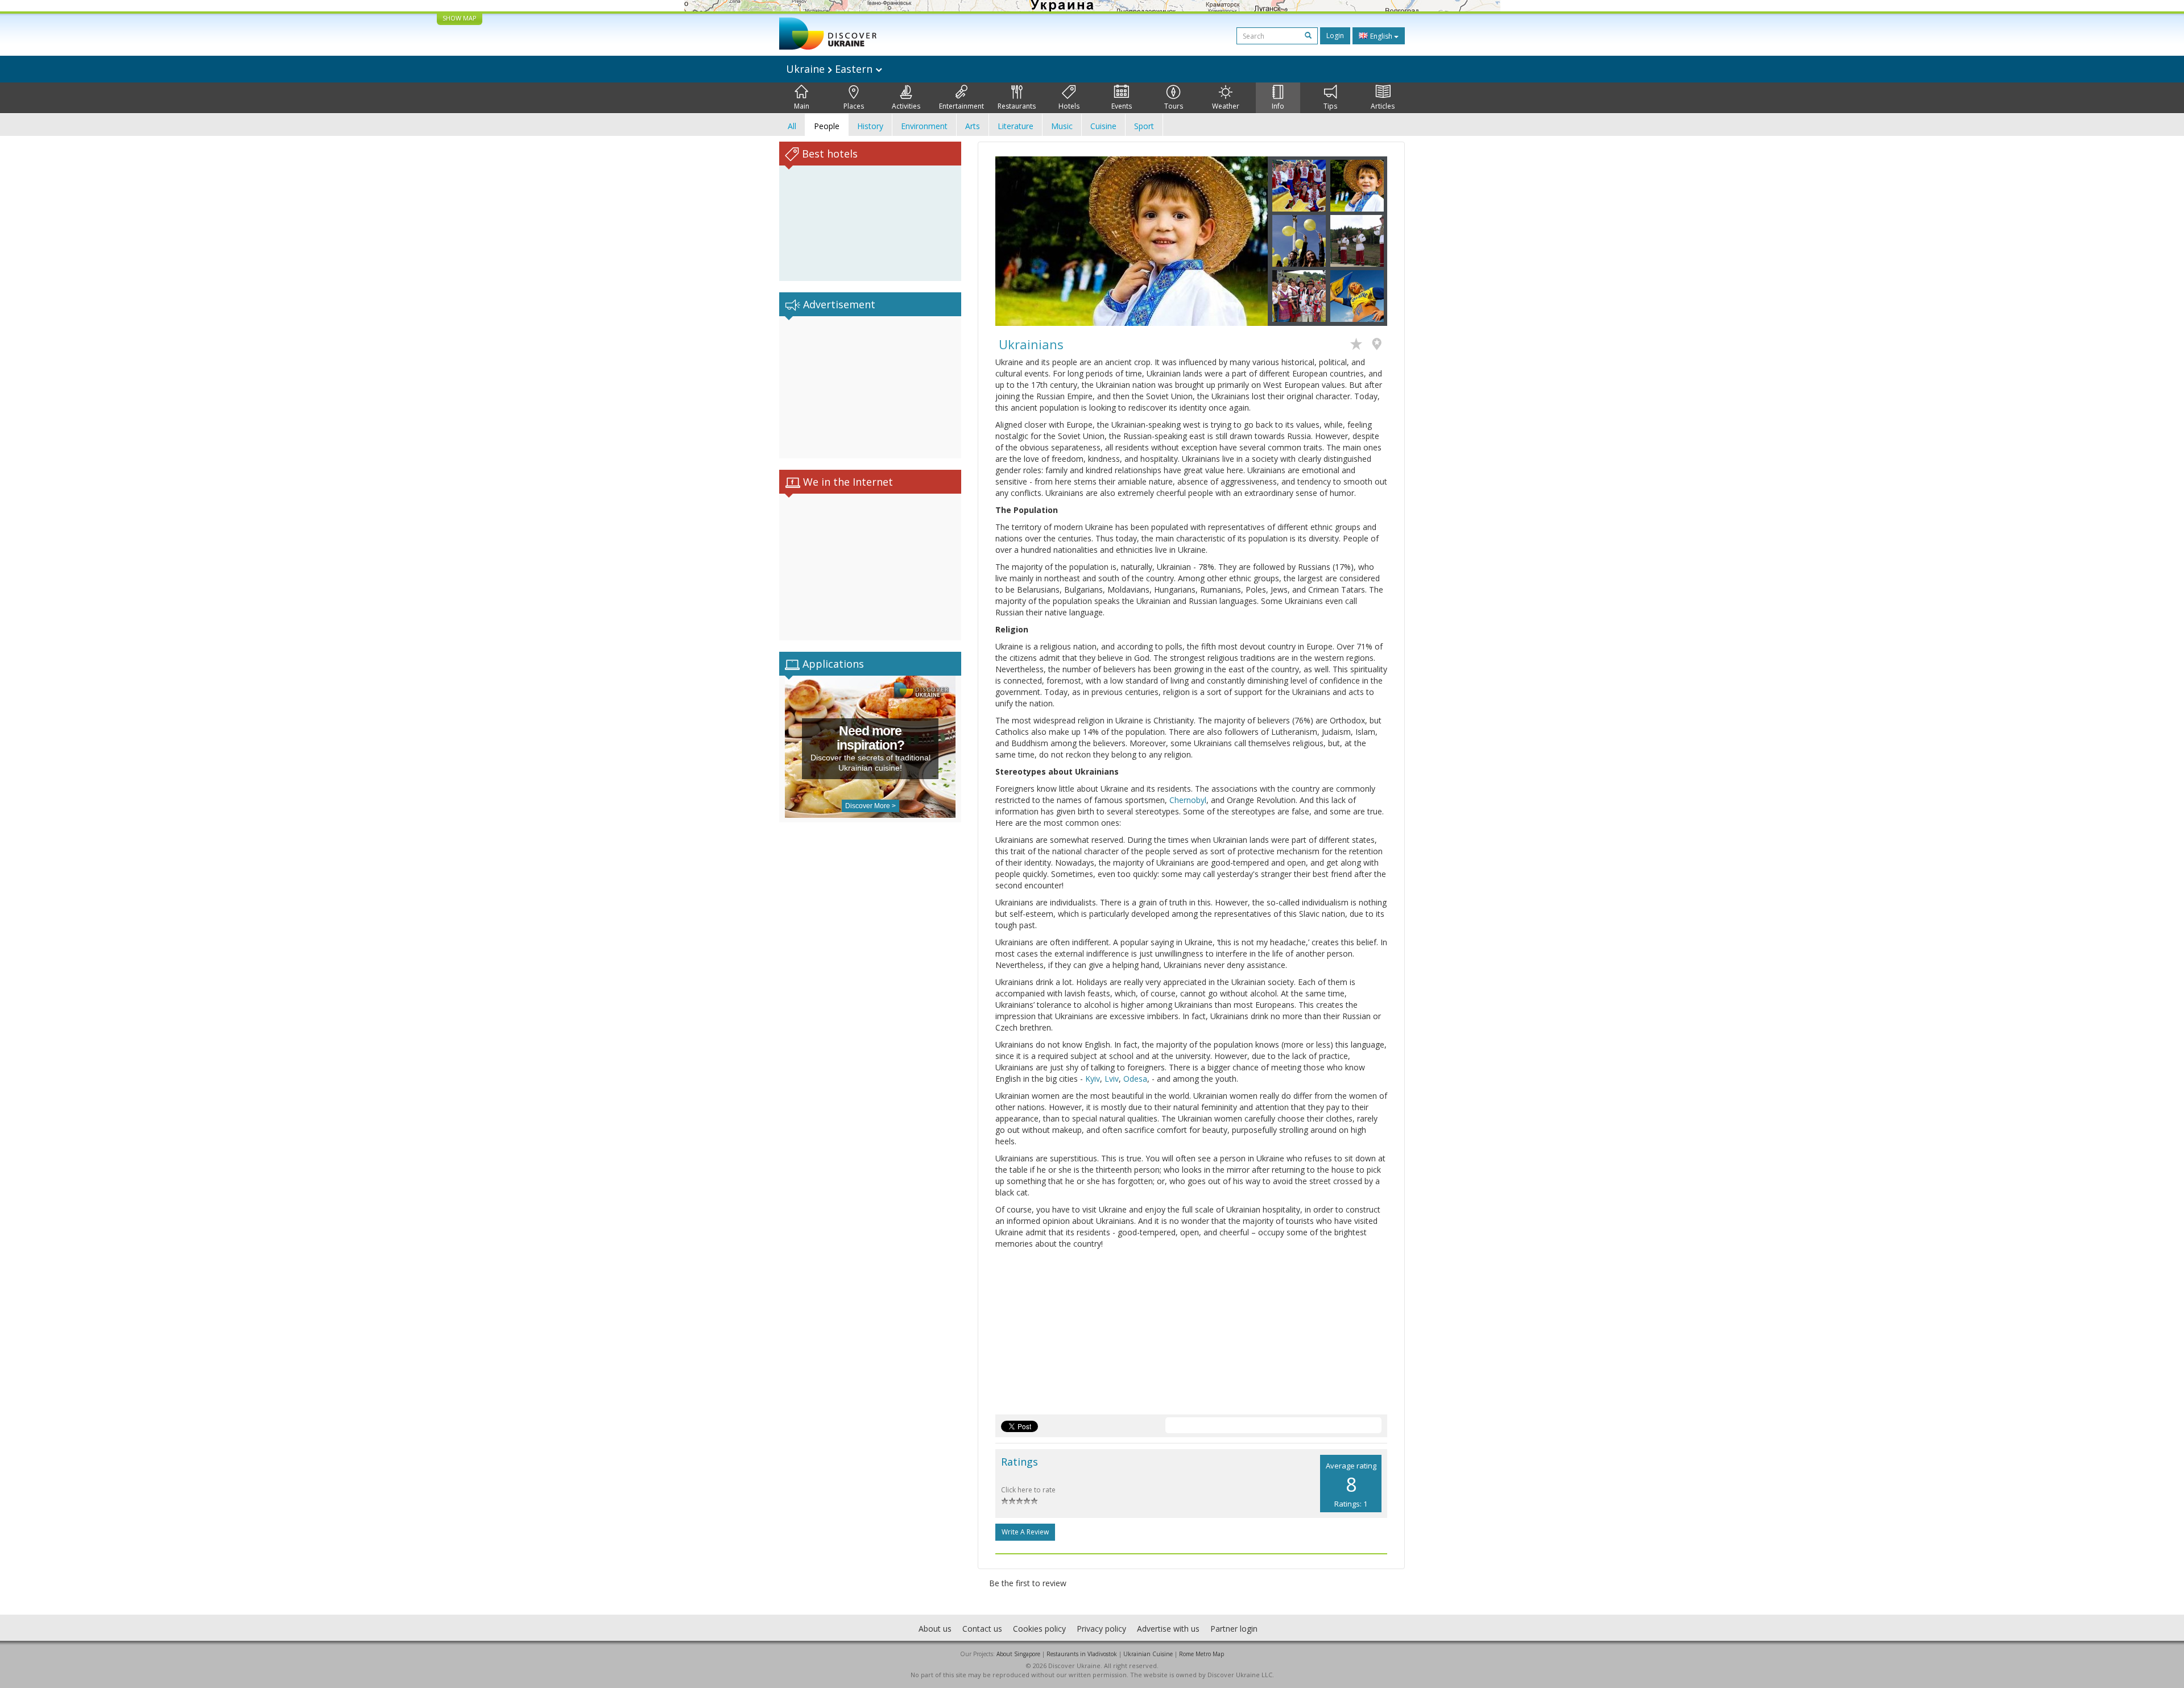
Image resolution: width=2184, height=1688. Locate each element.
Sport (1144, 126)
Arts (973, 126)
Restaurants (1017, 106)
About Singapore (1018, 1654)
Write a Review (1025, 1532)
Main (802, 106)
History (870, 126)
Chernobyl (1188, 800)
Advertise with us (1168, 1629)
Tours (1174, 106)
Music (1062, 126)
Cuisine (1103, 126)
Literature (1016, 126)
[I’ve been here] (1380, 345)
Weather (1226, 106)
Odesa (1135, 1079)
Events (1122, 106)
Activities (906, 106)
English (1381, 36)
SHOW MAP (460, 18)
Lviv (1112, 1079)
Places (854, 106)
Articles (1383, 106)
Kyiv (1093, 1079)
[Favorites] (1359, 345)
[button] (1016, 241)
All (792, 126)
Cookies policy (1039, 1629)
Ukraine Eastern (831, 69)
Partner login (1234, 1629)
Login (1335, 36)
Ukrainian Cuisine (1148, 1654)
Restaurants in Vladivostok (1082, 1654)
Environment (924, 126)
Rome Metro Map (1201, 1654)
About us (935, 1629)
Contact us (982, 1629)
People (827, 126)
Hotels (1069, 106)
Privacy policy (1101, 1629)
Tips (1330, 106)
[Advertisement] (870, 387)
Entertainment (961, 106)
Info (1278, 106)
